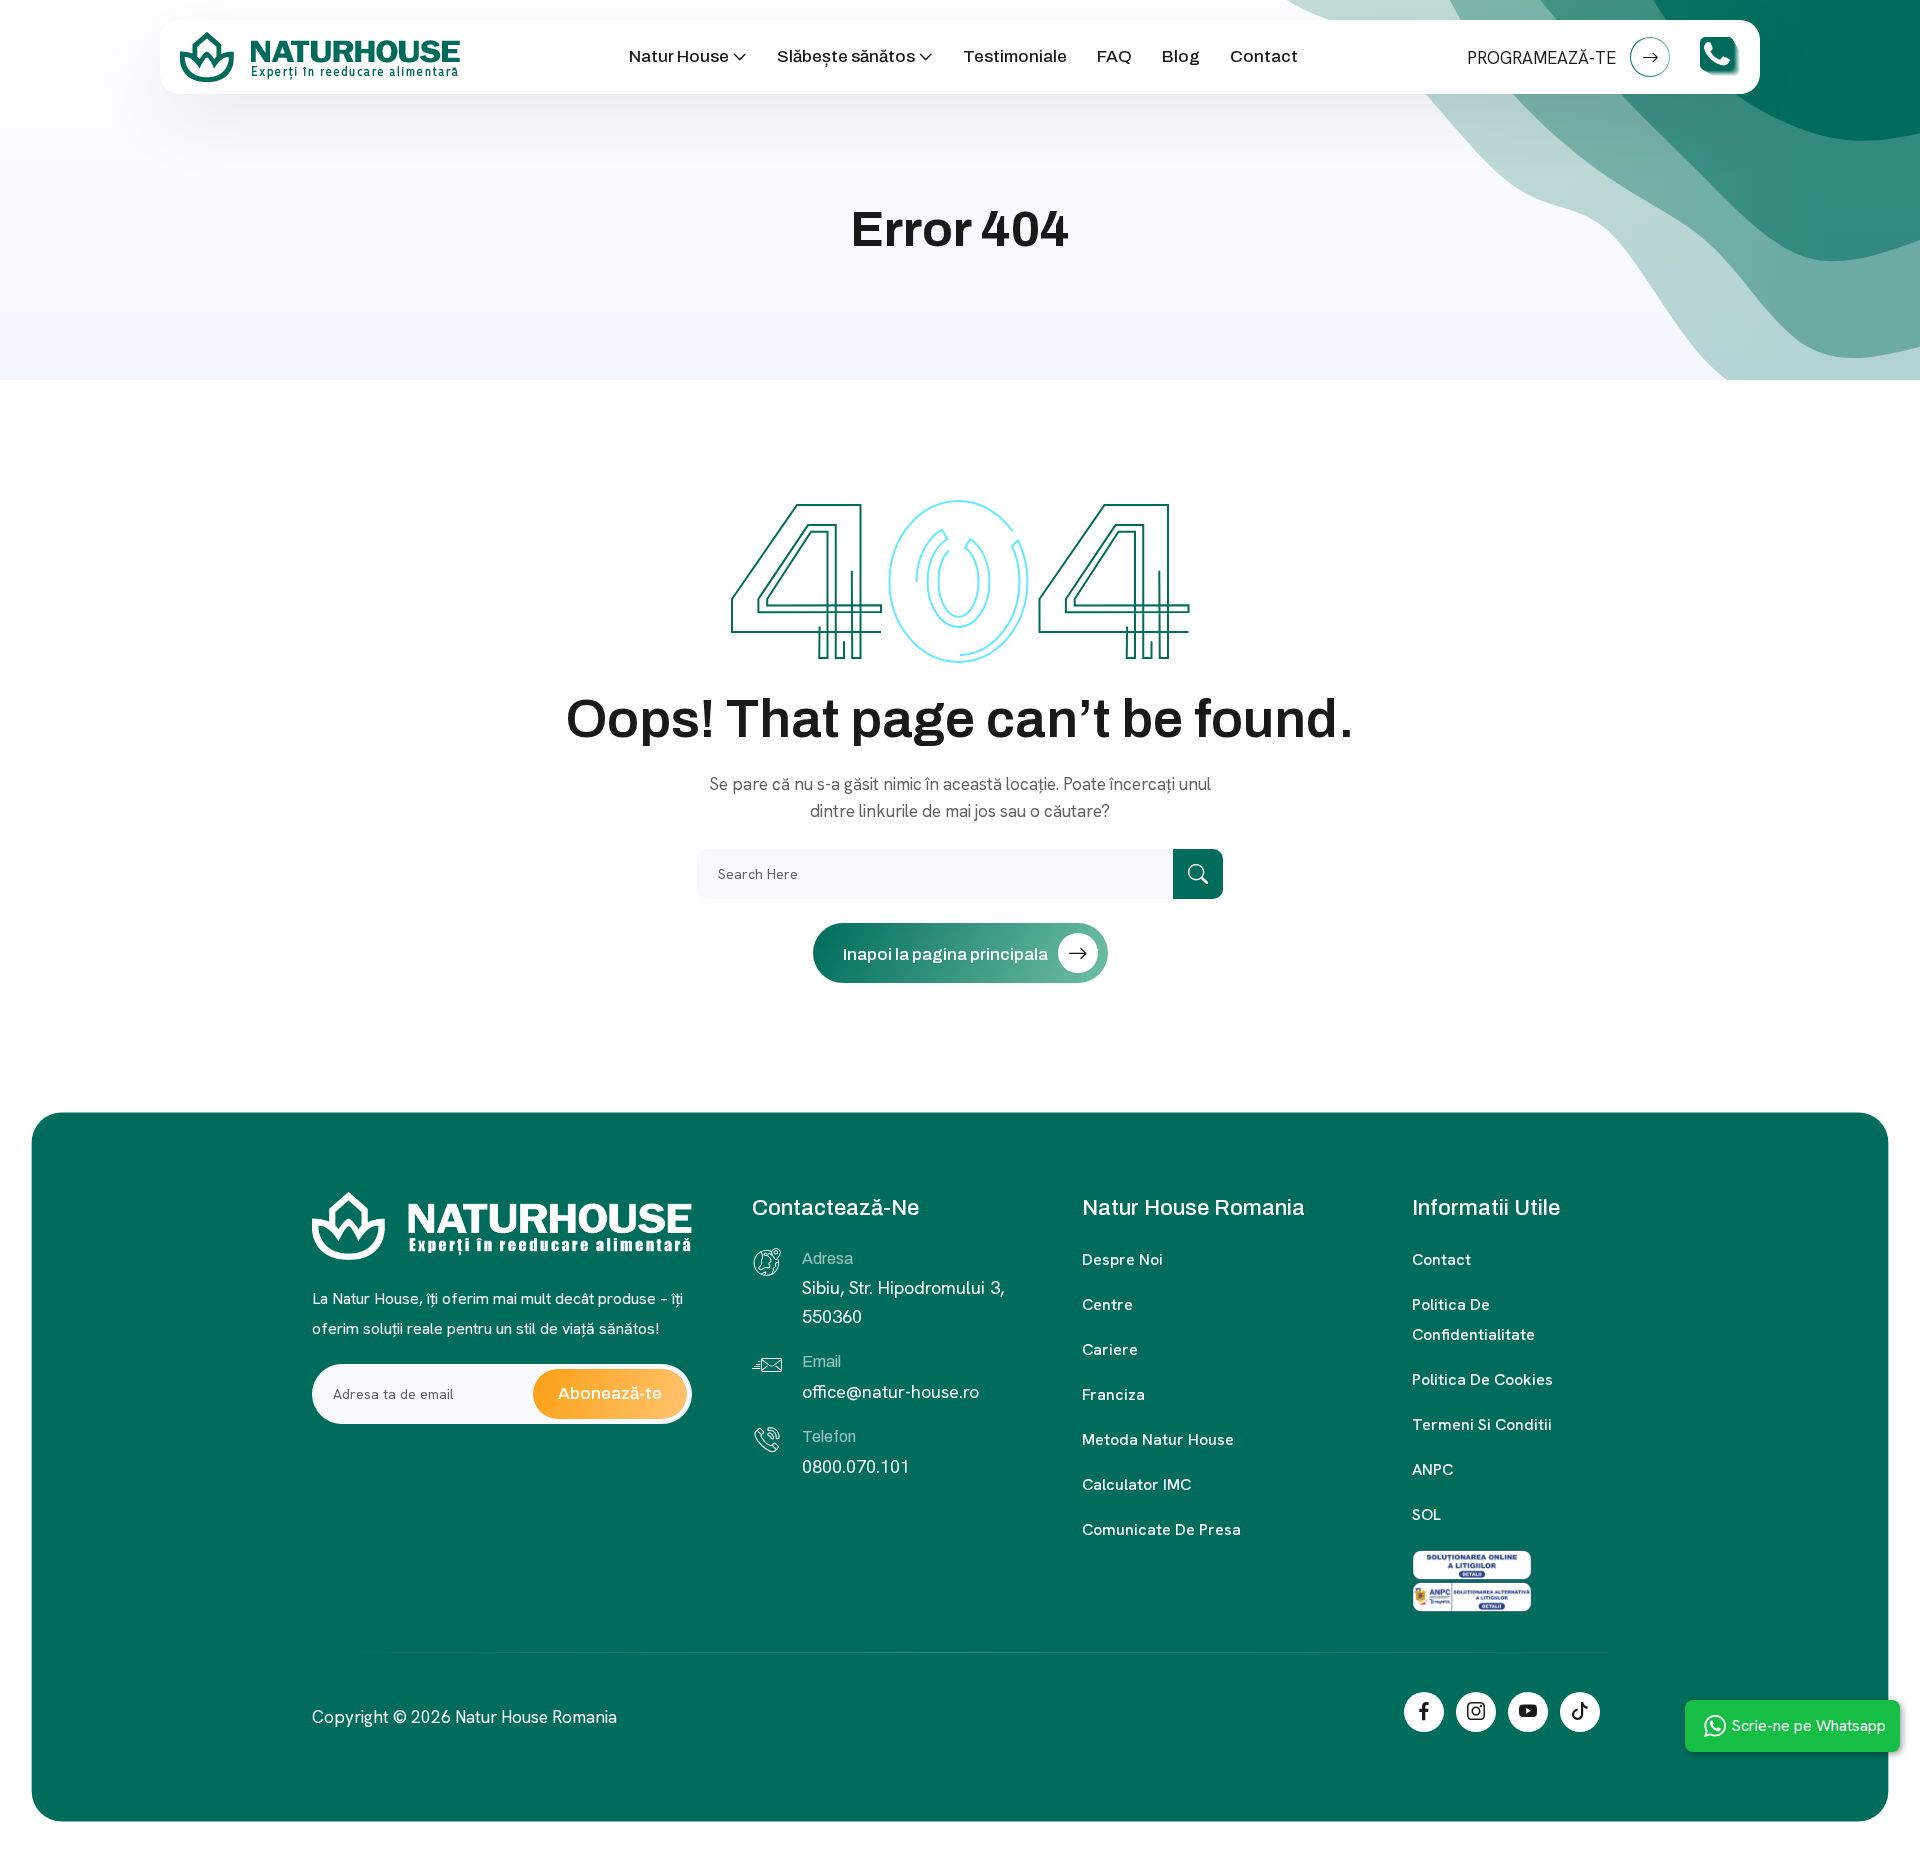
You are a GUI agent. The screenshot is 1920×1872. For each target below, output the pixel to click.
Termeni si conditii (1482, 1424)
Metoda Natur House (1158, 1439)
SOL (1426, 1514)
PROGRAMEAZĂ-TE (1543, 58)
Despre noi (1122, 1259)
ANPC (1432, 1469)
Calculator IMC (1136, 1484)
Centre (1107, 1304)
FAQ (1114, 56)
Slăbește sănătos (846, 56)
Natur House (679, 56)
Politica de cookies (1482, 1379)
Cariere (1110, 1349)
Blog (1181, 56)
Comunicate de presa (1161, 1529)
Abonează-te (610, 1393)
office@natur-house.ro (890, 1391)
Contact (1264, 56)
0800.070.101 (856, 1466)
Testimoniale (1015, 56)
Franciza (1113, 1394)
